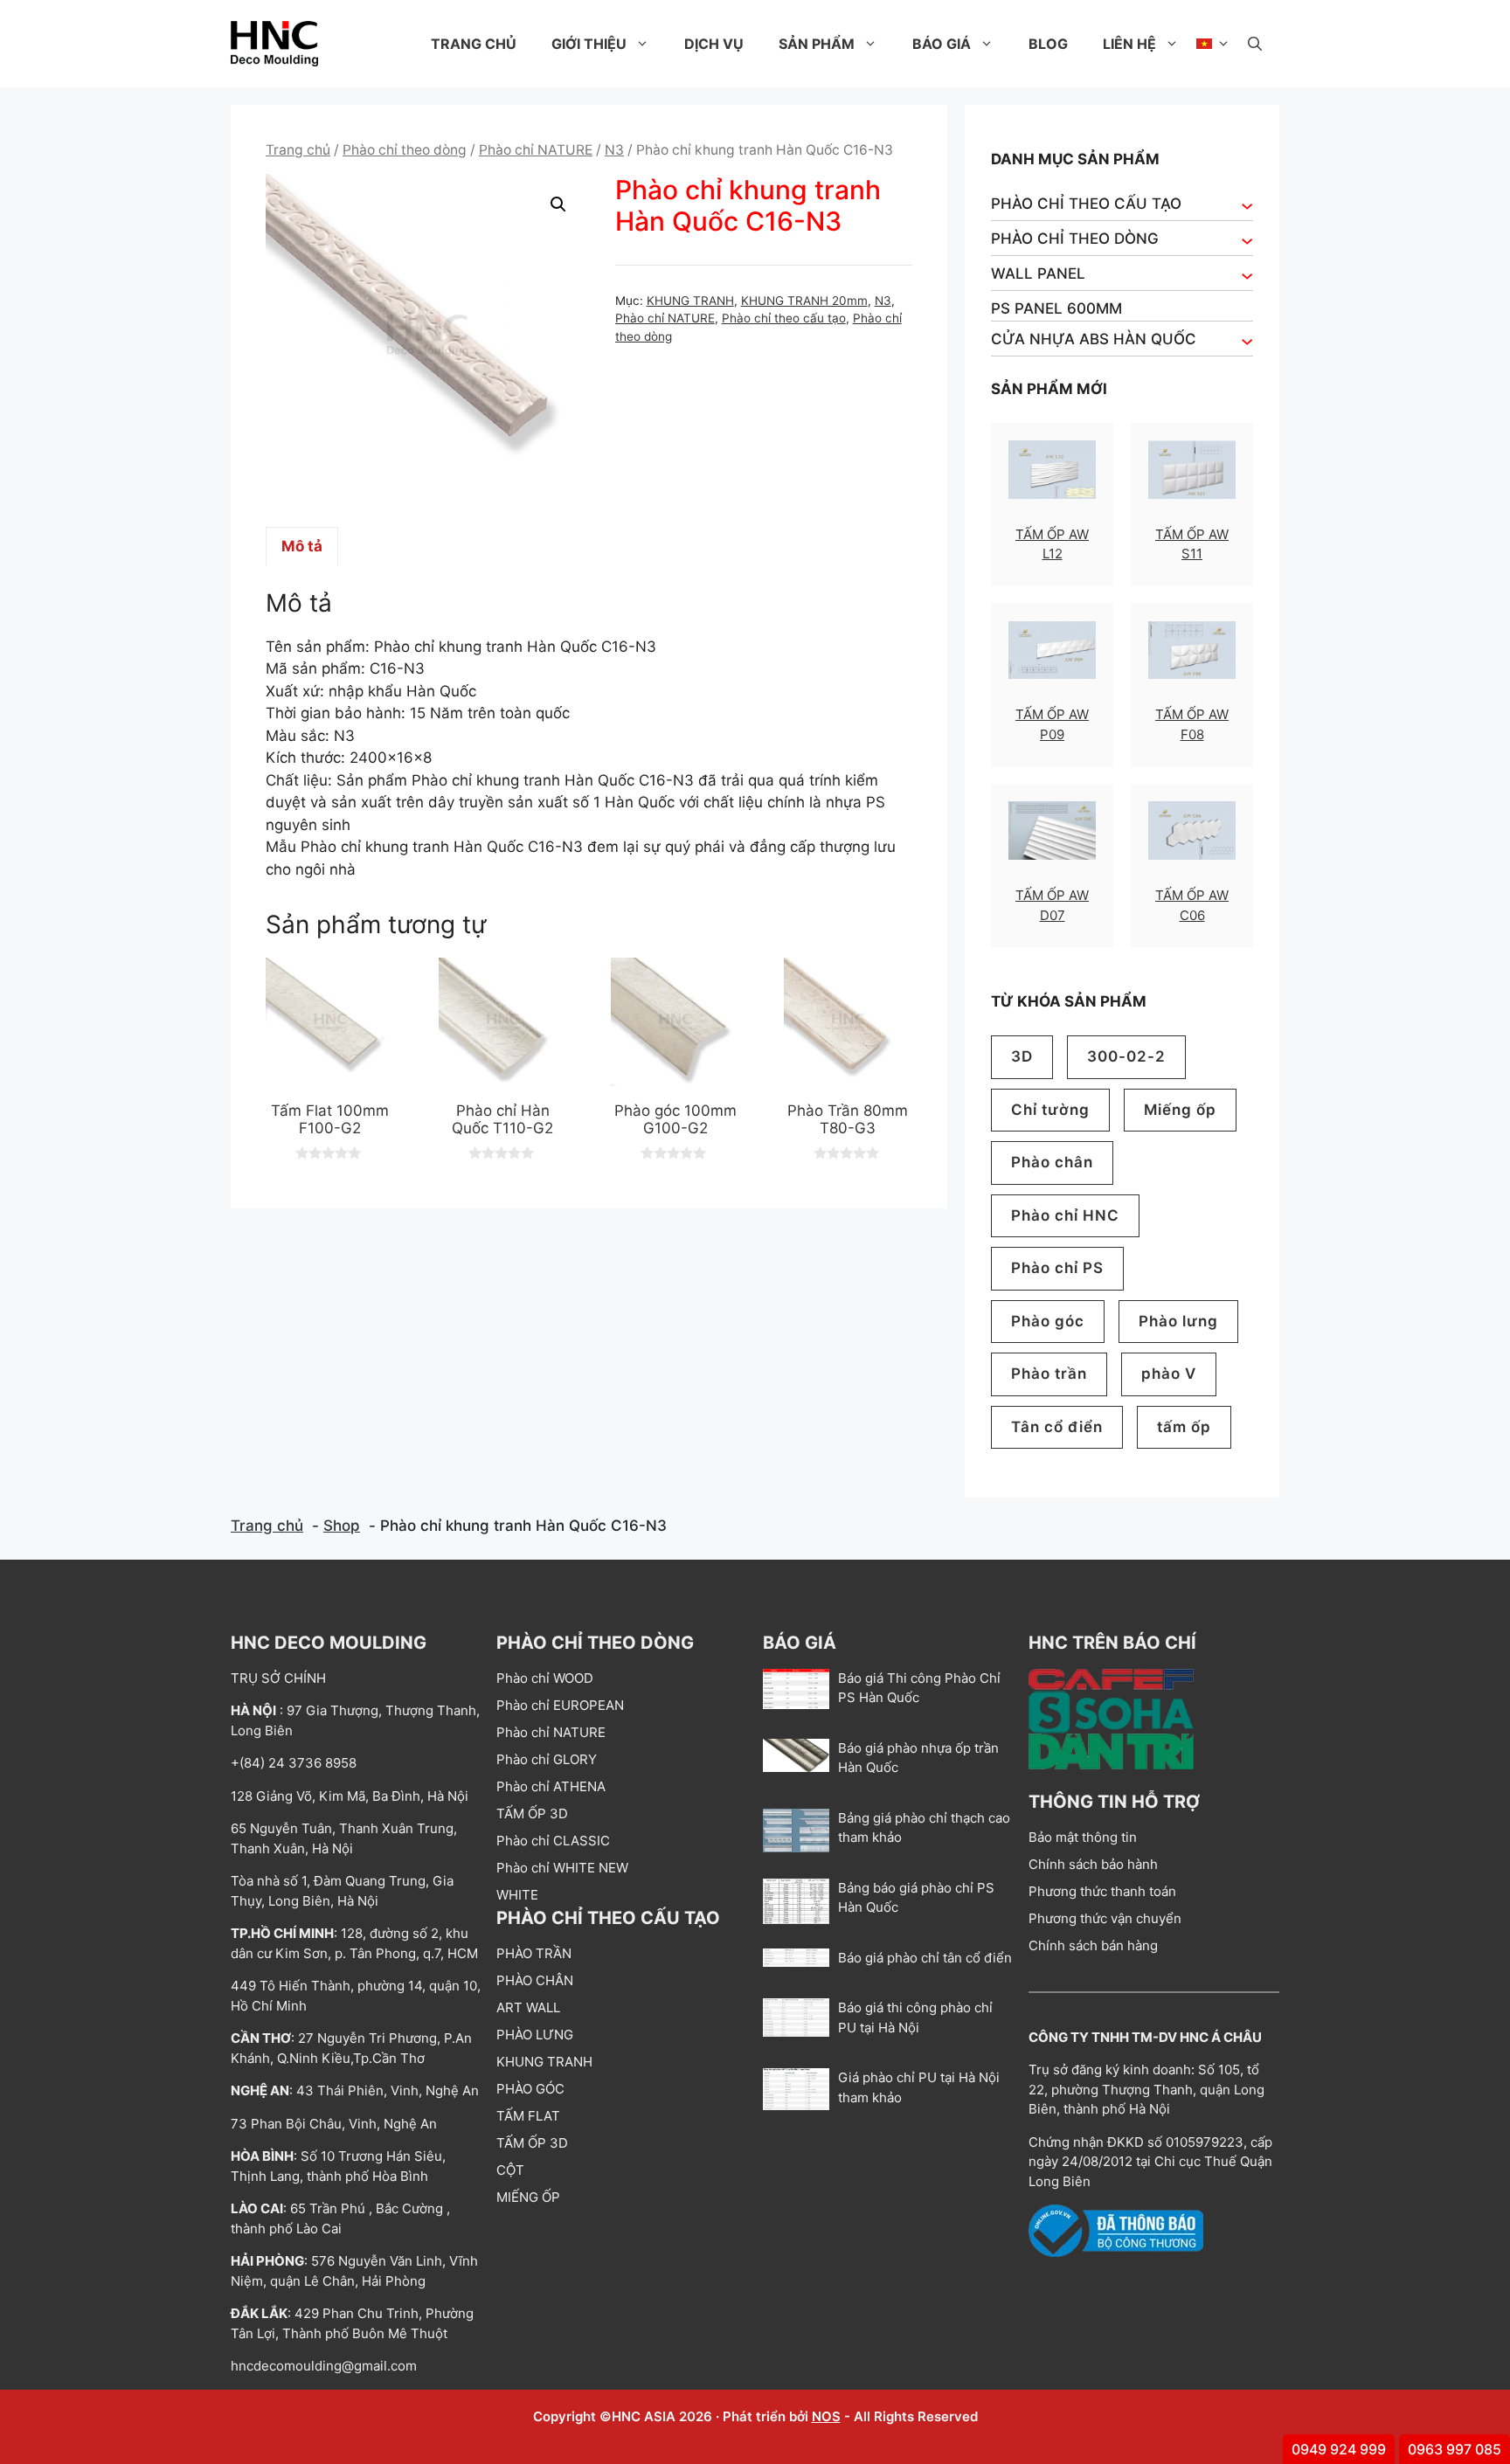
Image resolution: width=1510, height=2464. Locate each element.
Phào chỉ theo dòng (405, 150)
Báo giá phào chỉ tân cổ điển (925, 1958)
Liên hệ (1129, 44)
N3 (614, 150)
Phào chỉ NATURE (536, 150)
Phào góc (1048, 1321)
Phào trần (1049, 1374)
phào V (1169, 1374)
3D (1022, 1056)
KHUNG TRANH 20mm (804, 301)
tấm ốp (1184, 1427)
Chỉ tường (1050, 1110)
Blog (1048, 44)
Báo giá (942, 44)
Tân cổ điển (1057, 1427)
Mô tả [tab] (302, 546)
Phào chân (1052, 1162)
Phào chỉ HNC (1065, 1215)
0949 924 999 (1339, 2449)
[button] (1255, 44)
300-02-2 (1126, 1056)
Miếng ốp (1180, 1110)
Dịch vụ (714, 44)
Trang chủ (474, 44)
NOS (826, 2416)
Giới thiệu (589, 44)
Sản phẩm (817, 44)
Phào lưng (1178, 1321)
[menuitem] (1213, 44)
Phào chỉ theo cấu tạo (784, 318)
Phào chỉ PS (1057, 1268)
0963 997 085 (1455, 2449)
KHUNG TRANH (690, 301)
